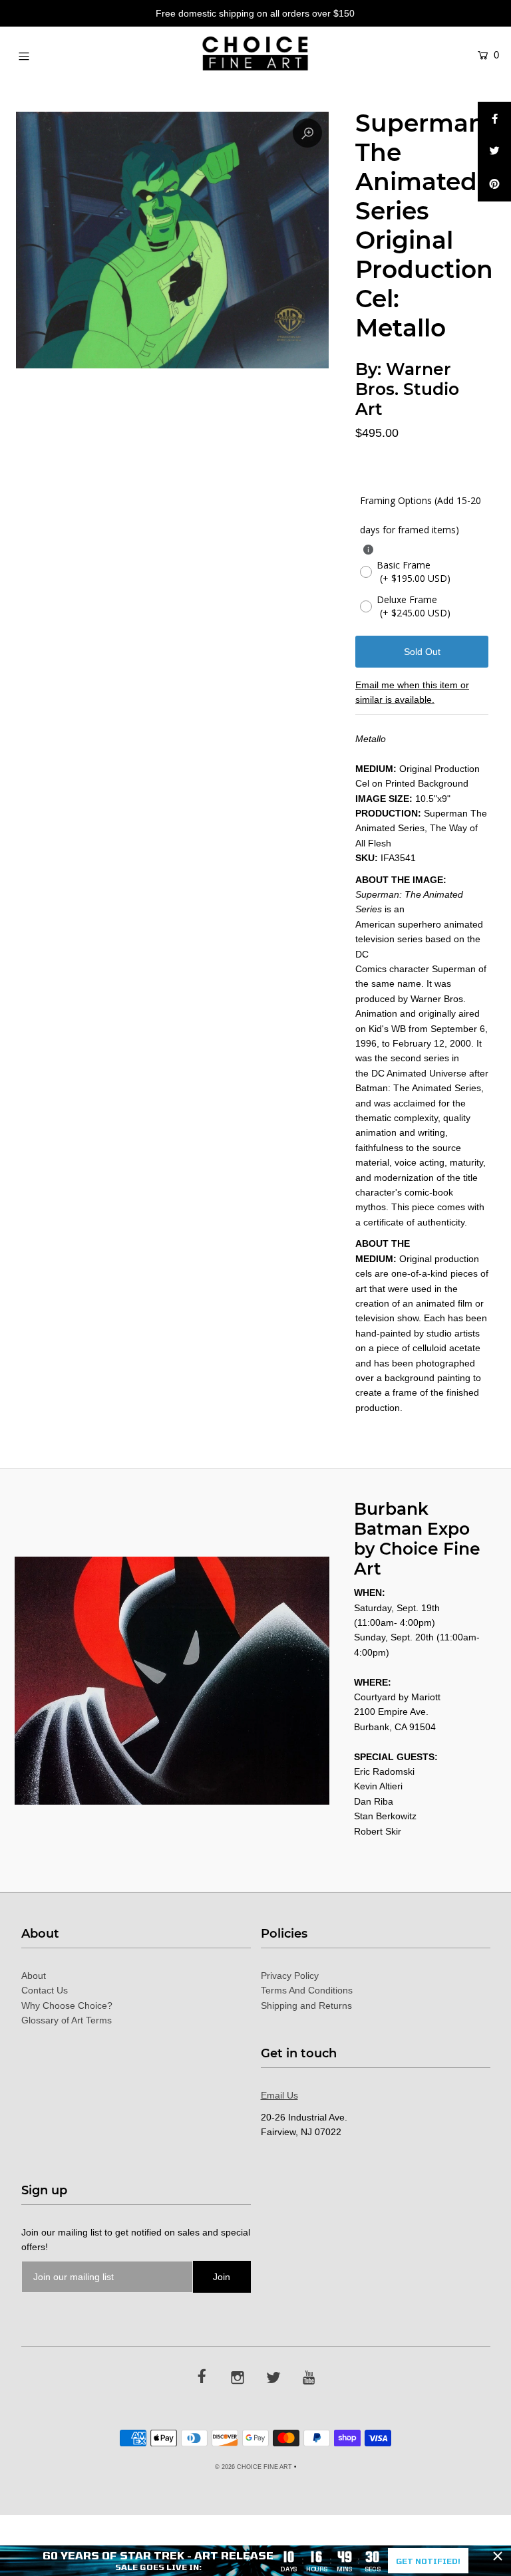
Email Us (279, 2095)
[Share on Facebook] (494, 118)
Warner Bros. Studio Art (407, 389)
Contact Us (45, 1990)
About (34, 1976)
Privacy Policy (290, 1976)
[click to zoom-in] (307, 133)
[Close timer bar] (498, 2556)
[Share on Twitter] (494, 152)
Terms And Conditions (307, 1990)
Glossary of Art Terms (67, 2020)
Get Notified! (428, 2561)
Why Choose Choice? (67, 2005)
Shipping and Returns (306, 2005)
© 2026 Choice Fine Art (254, 2467)
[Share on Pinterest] (494, 185)
